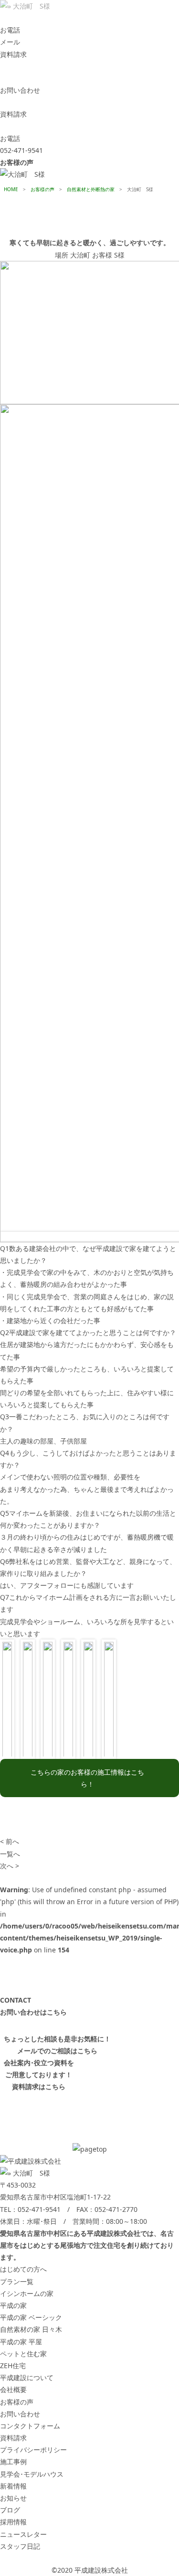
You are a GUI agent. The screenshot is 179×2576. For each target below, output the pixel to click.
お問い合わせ (20, 2414)
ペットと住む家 (23, 2354)
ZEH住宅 (13, 2366)
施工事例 (13, 2462)
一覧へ (10, 1854)
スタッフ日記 (20, 2546)
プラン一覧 (17, 2281)
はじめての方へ (23, 2269)
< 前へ (10, 1841)
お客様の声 (17, 2402)
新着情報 (13, 2486)
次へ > (10, 1866)
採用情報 (13, 2522)
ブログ (10, 2510)
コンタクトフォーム (30, 2426)
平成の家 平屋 (21, 2342)
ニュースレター (23, 2534)
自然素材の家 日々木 (31, 2329)
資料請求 (13, 2438)
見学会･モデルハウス (32, 2474)
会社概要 (13, 2389)
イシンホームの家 (27, 2293)
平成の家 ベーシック (31, 2317)
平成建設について (27, 2377)
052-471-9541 (39, 2209)
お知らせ (13, 2498)
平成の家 (13, 2305)
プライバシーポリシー (33, 2450)
